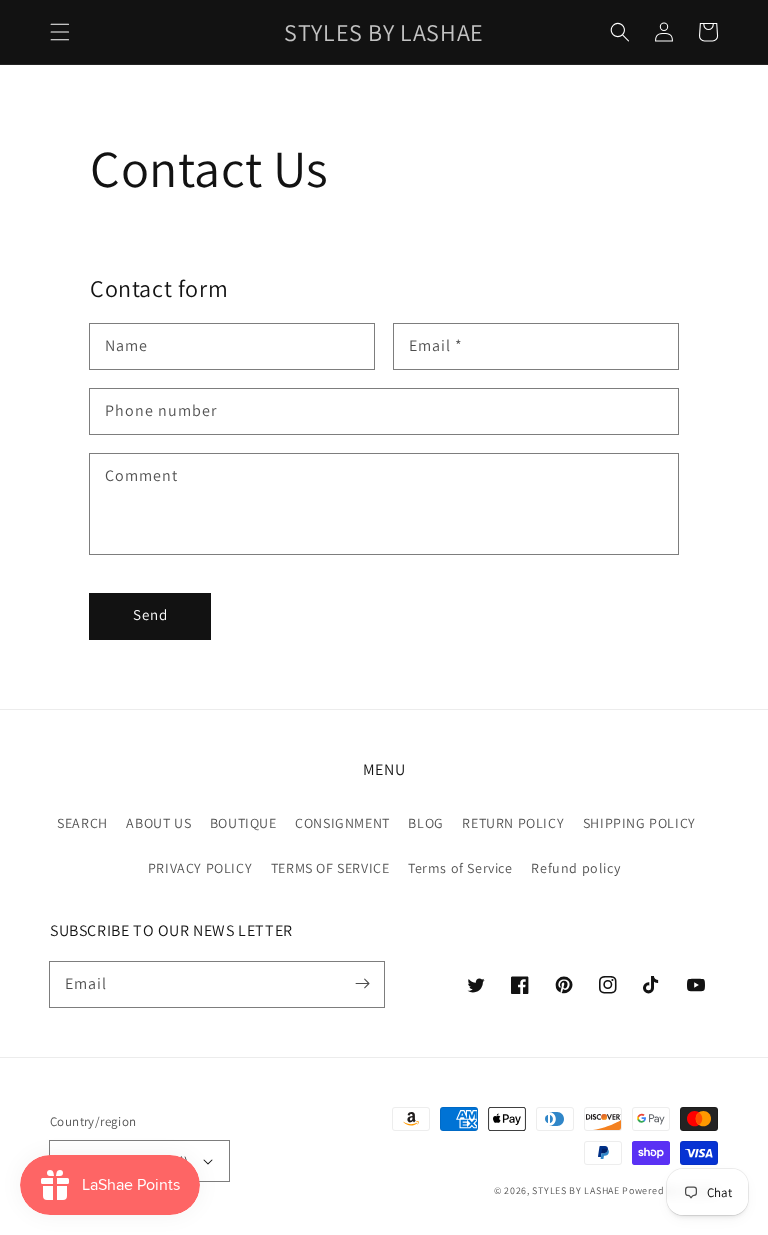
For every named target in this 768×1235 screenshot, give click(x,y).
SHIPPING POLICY (639, 823)
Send (150, 614)
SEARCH (82, 823)
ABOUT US (158, 823)
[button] (60, 32)
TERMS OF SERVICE (330, 868)
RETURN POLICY (513, 823)
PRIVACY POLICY (200, 868)
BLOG (425, 823)
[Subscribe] (362, 984)
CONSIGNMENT (342, 823)
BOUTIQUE (243, 823)
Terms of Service (460, 868)
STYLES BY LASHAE (575, 1190)
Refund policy (575, 868)
